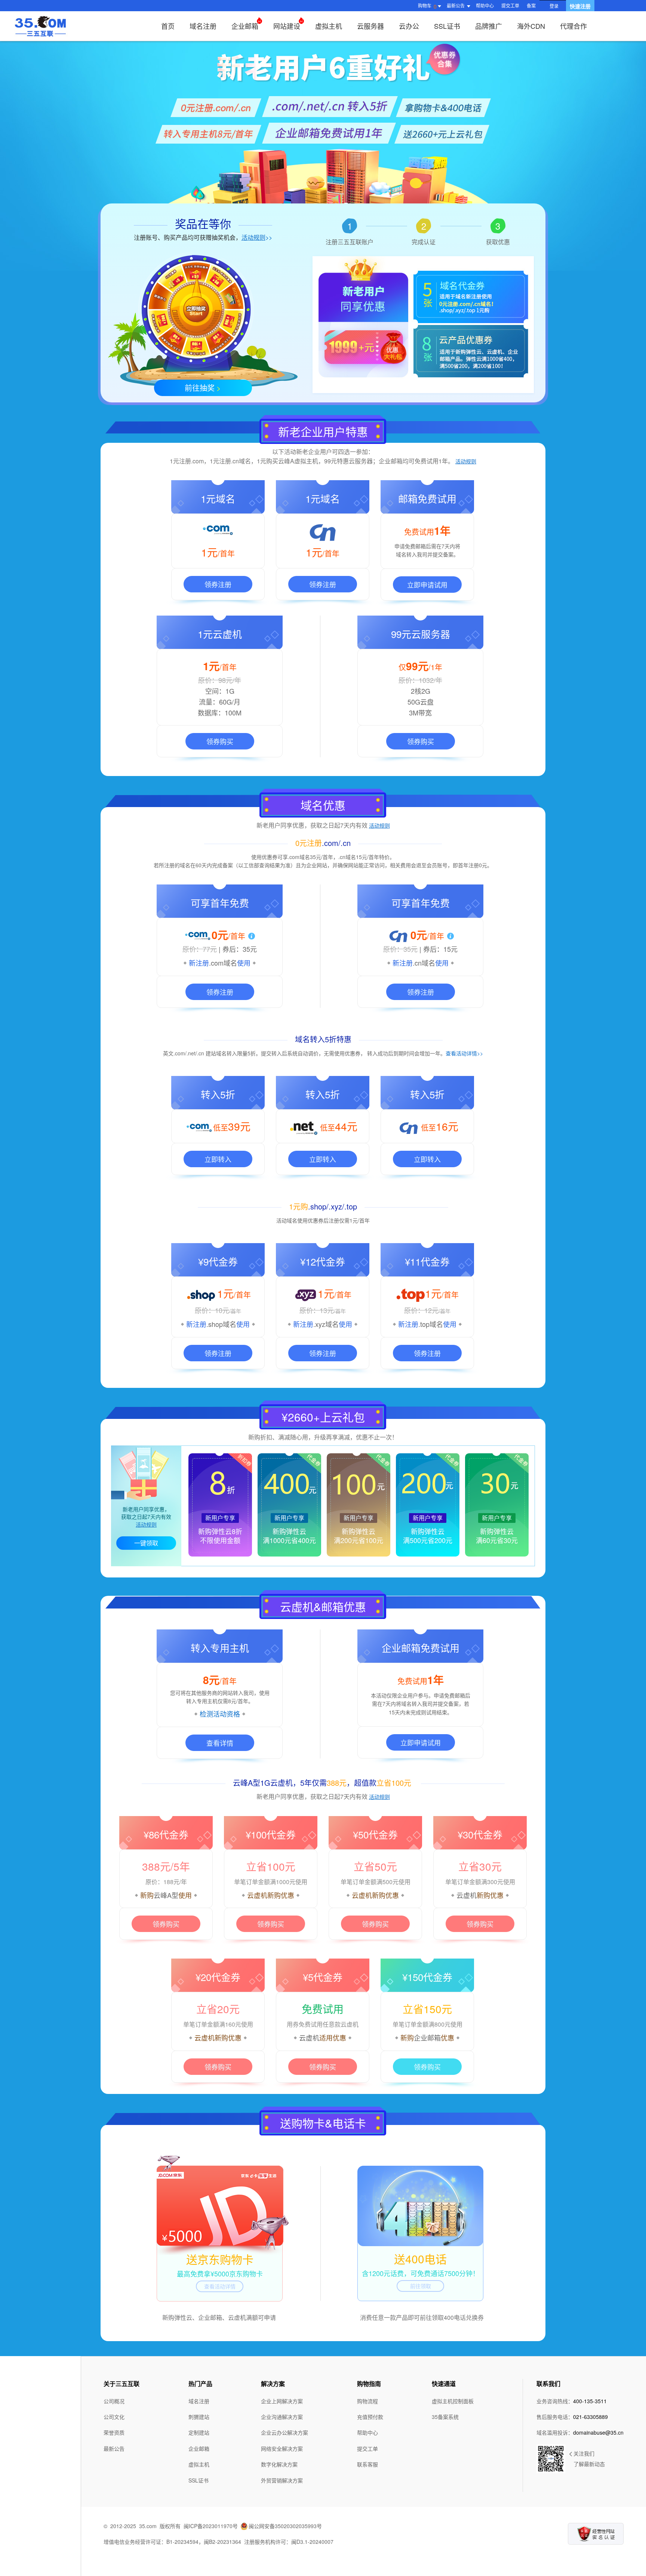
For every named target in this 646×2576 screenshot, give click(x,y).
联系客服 (367, 2464)
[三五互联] (40, 26)
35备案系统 (445, 2417)
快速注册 (580, 6)
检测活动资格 (220, 1714)
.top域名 (431, 1324)
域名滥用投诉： (580, 2432)
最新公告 (114, 2448)
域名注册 (203, 26)
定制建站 (199, 2432)
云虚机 (467, 1895)
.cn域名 (424, 963)
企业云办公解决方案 (284, 2432)
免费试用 (323, 2009)
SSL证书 (447, 26)
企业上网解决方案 (282, 2401)
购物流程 (367, 2401)
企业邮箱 (245, 26)
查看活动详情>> (464, 1053)
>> (257, 237)
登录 (554, 6)
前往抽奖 (203, 388)
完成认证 (424, 242)
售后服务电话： (572, 2417)
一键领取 (146, 1543)
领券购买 (220, 741)
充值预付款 (370, 2417)
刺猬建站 (199, 2417)
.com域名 (223, 963)
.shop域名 (221, 1324)
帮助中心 (485, 5)
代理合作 (573, 26)
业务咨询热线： (572, 2401)
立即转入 (218, 1159)
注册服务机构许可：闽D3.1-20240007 (289, 2542)
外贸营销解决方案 (282, 2480)
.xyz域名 (326, 1324)
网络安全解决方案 (282, 2448)
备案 (531, 5)
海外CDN (531, 26)
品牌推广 (489, 26)
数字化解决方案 (279, 2464)
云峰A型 (166, 1895)
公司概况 (114, 2401)
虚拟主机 (329, 26)
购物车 (427, 6)
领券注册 (218, 584)
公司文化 (114, 2417)
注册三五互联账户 (350, 242)
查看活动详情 (220, 2286)
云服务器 (370, 26)
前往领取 (421, 2286)
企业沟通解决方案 (282, 2417)
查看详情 (220, 1743)
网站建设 (287, 26)
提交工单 (510, 5)
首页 (168, 26)
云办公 (409, 26)
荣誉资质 (114, 2432)
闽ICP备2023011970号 (211, 2526)
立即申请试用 (427, 585)
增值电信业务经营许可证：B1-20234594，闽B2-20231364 (172, 2542)
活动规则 (466, 461)
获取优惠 (498, 242)
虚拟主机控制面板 (453, 2401)
